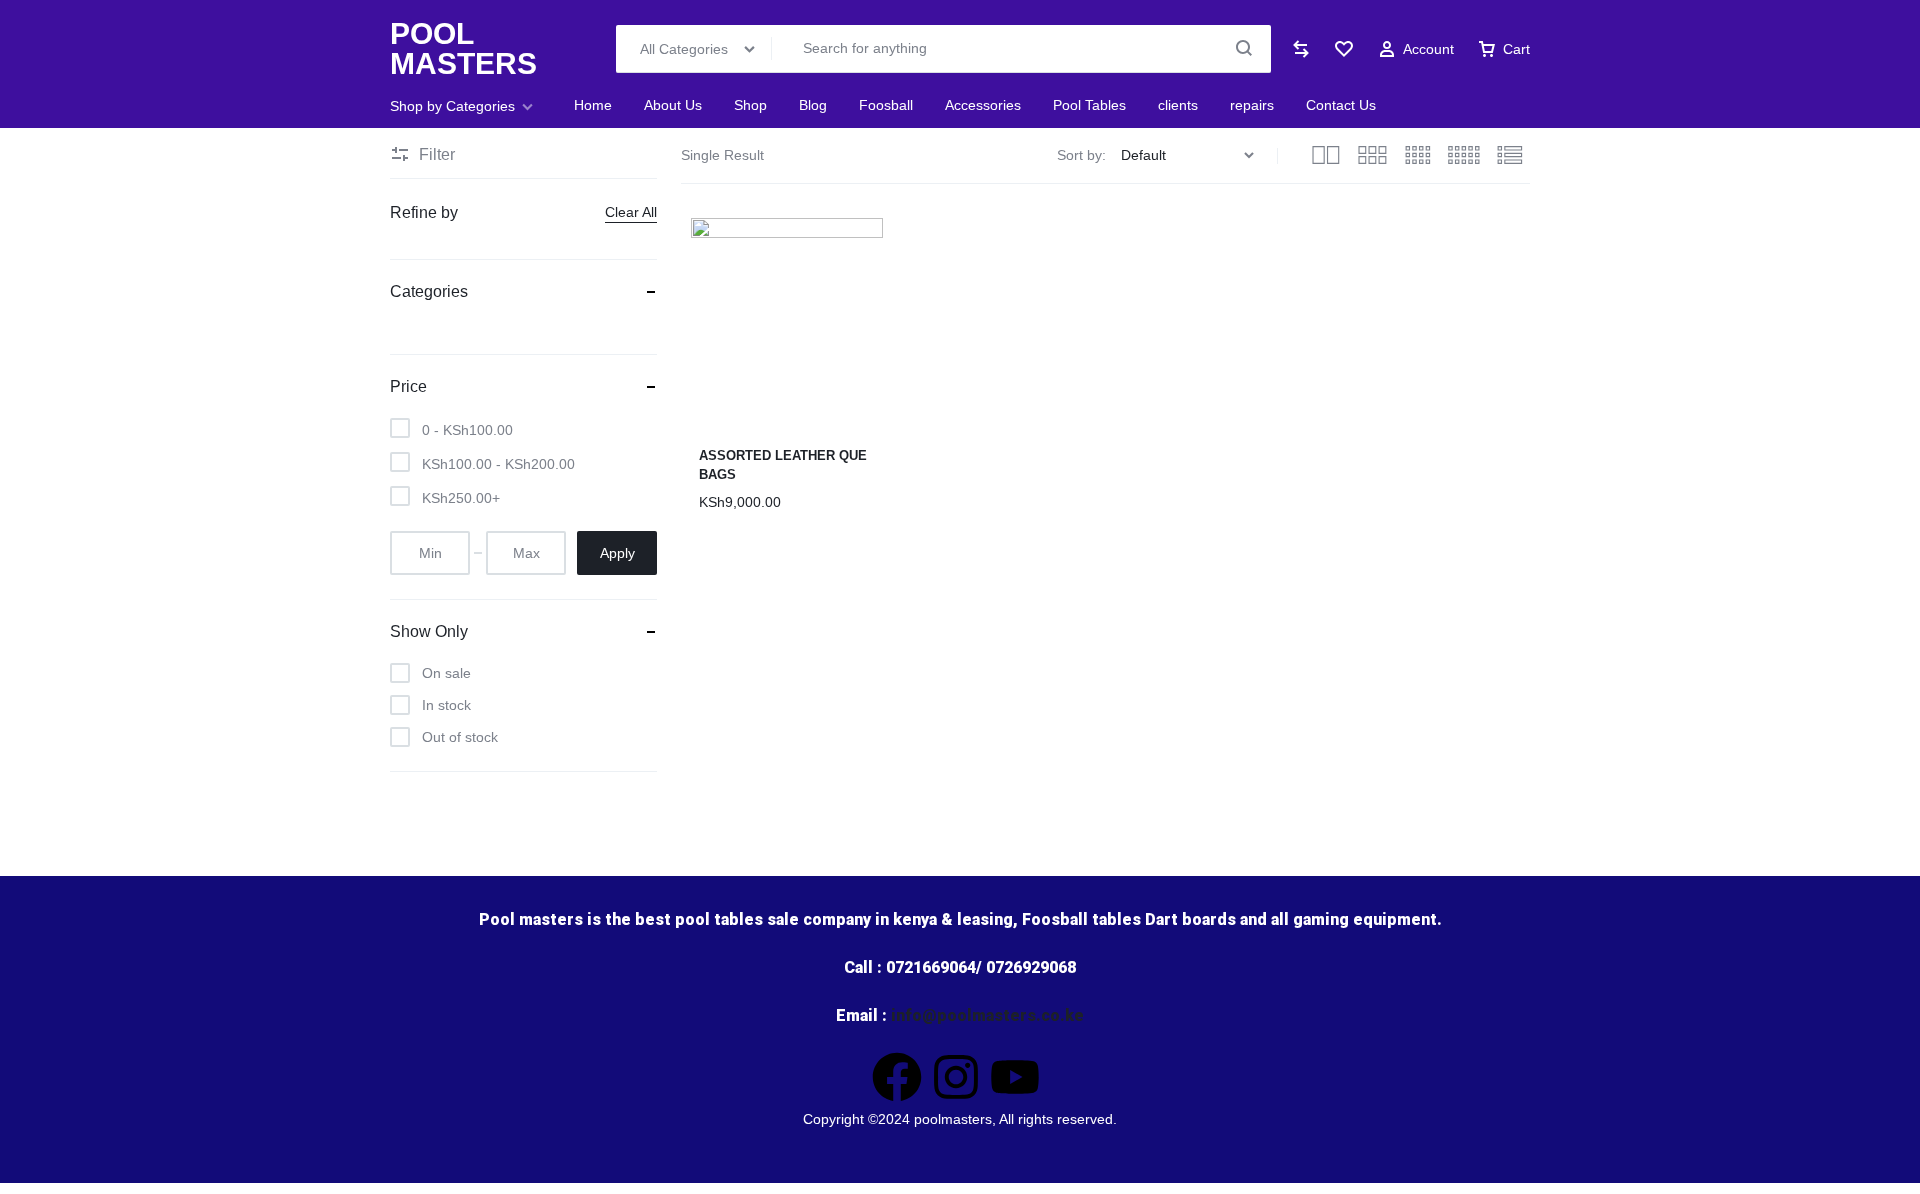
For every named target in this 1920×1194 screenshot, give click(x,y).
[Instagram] (956, 1077)
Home (593, 105)
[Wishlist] (1344, 49)
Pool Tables (1089, 105)
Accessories (983, 105)
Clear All (631, 212)
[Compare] (1301, 49)
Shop (750, 105)
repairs (1252, 105)
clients (1178, 105)
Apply (617, 553)
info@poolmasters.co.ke (987, 1015)
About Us (673, 105)
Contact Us (1341, 105)
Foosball (886, 105)
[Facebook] (897, 1077)
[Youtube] (1015, 1077)
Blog (813, 105)
